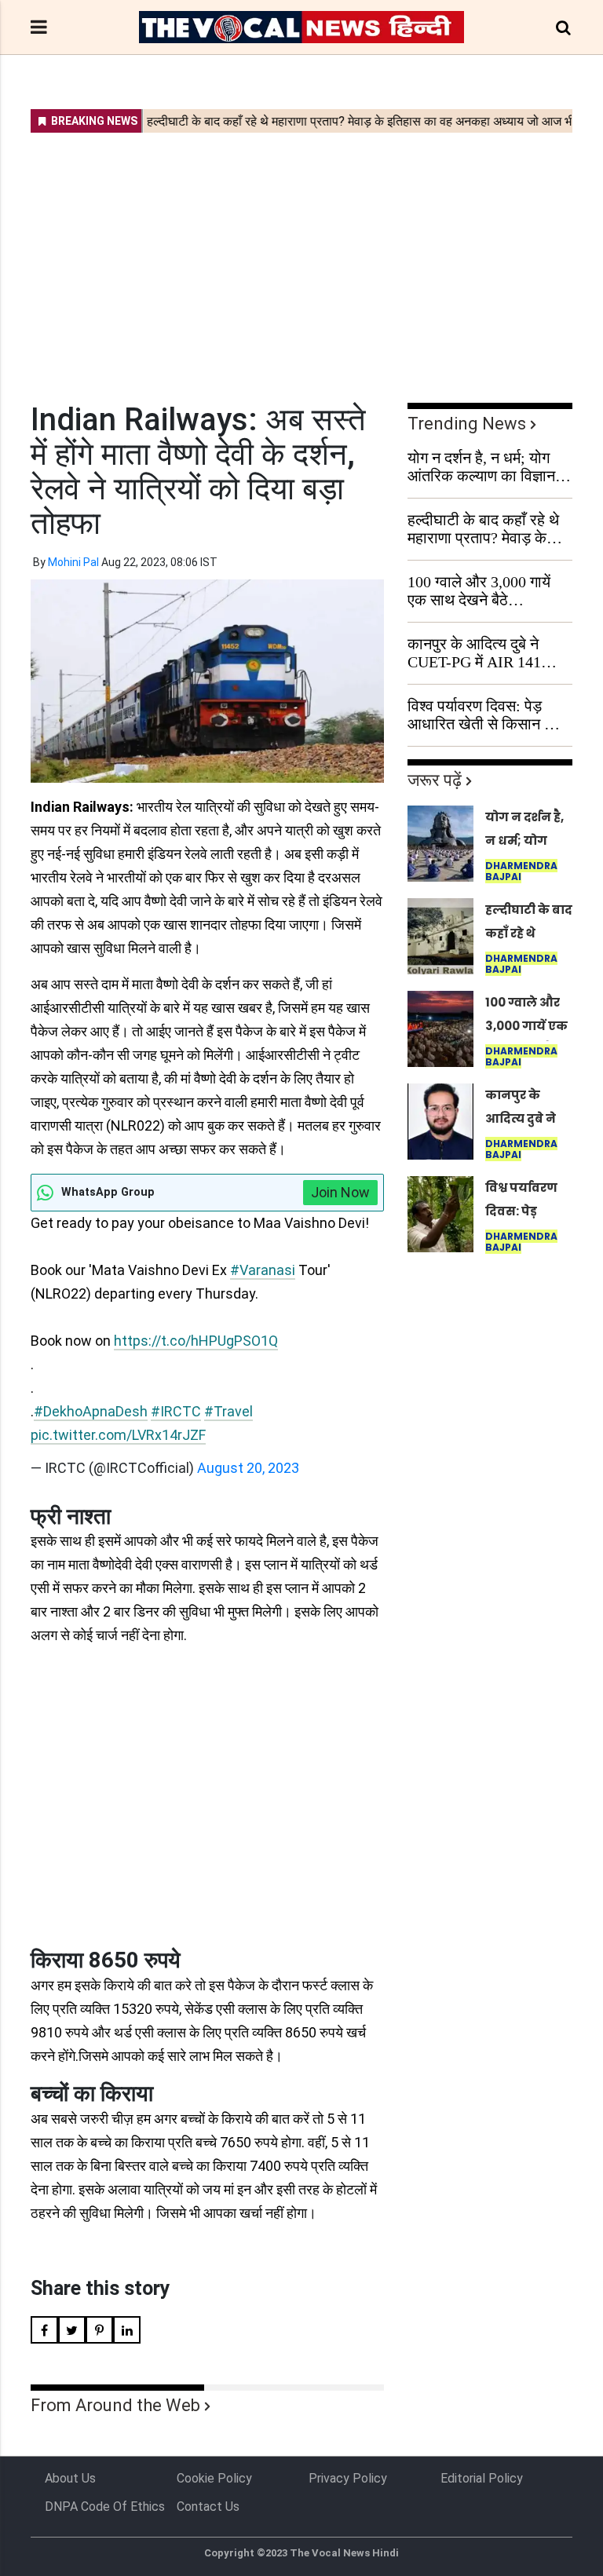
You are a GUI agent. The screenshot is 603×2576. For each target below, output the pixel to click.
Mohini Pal (73, 562)
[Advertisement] (301, 258)
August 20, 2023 (248, 1468)
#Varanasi (263, 1270)
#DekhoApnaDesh (91, 1411)
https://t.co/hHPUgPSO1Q (196, 1341)
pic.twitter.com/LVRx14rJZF (118, 1435)
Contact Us (208, 2507)
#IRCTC (176, 1411)
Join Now (340, 1192)
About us (70, 2478)
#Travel (228, 1411)
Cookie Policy (214, 2478)
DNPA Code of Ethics (105, 2507)
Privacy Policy (348, 2478)
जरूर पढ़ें (435, 780)
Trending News (467, 424)
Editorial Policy (482, 2478)
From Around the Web (115, 2405)
